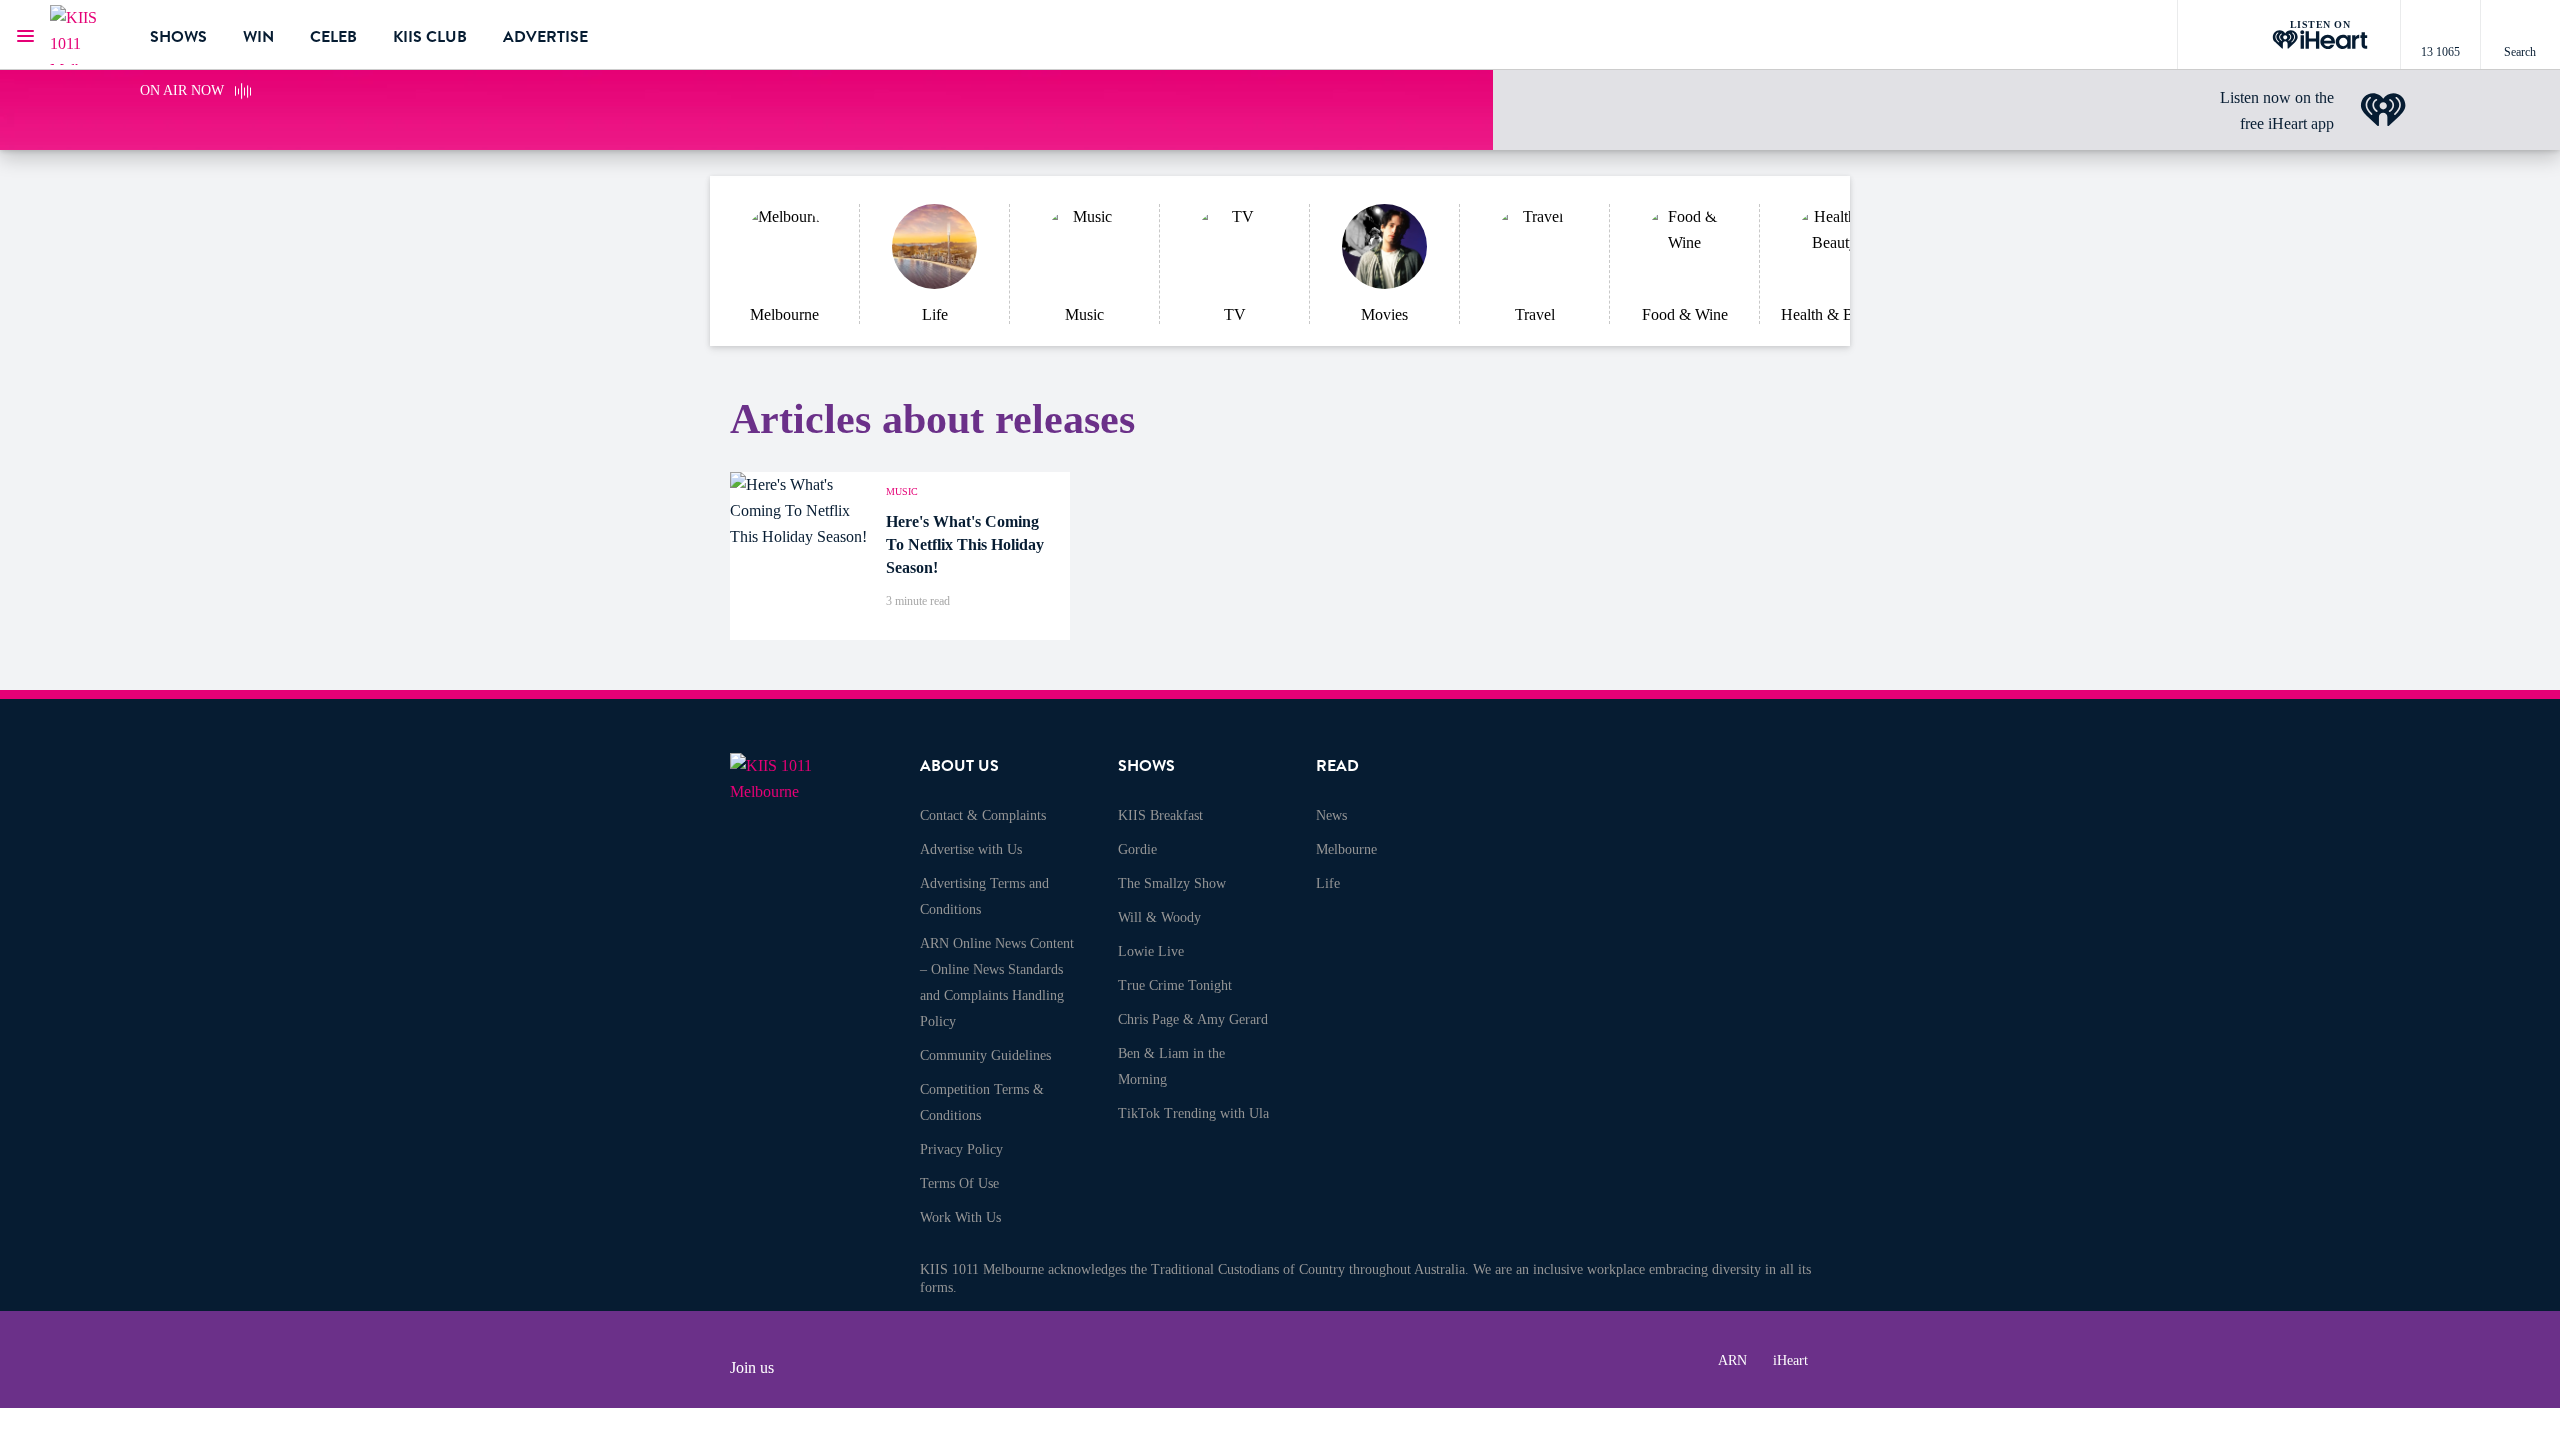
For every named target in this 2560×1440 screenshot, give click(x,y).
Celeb (333, 37)
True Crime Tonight (1175, 985)
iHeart (1790, 1360)
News (1331, 815)
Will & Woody (1159, 917)
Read (1337, 766)
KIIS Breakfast (1160, 815)
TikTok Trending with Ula (1193, 1113)
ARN (1732, 1360)
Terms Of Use (959, 1183)
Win (258, 37)
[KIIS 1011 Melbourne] (85, 35)
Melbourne (1346, 849)
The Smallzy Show (1172, 883)
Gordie (1137, 849)
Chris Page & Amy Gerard (1193, 1019)
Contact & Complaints (983, 815)
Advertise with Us (971, 849)
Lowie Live (1151, 951)
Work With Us (960, 1217)
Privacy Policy (961, 1149)
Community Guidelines (985, 1055)
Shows (178, 37)
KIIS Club (430, 37)
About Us (959, 766)
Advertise (545, 37)
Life (1328, 883)
